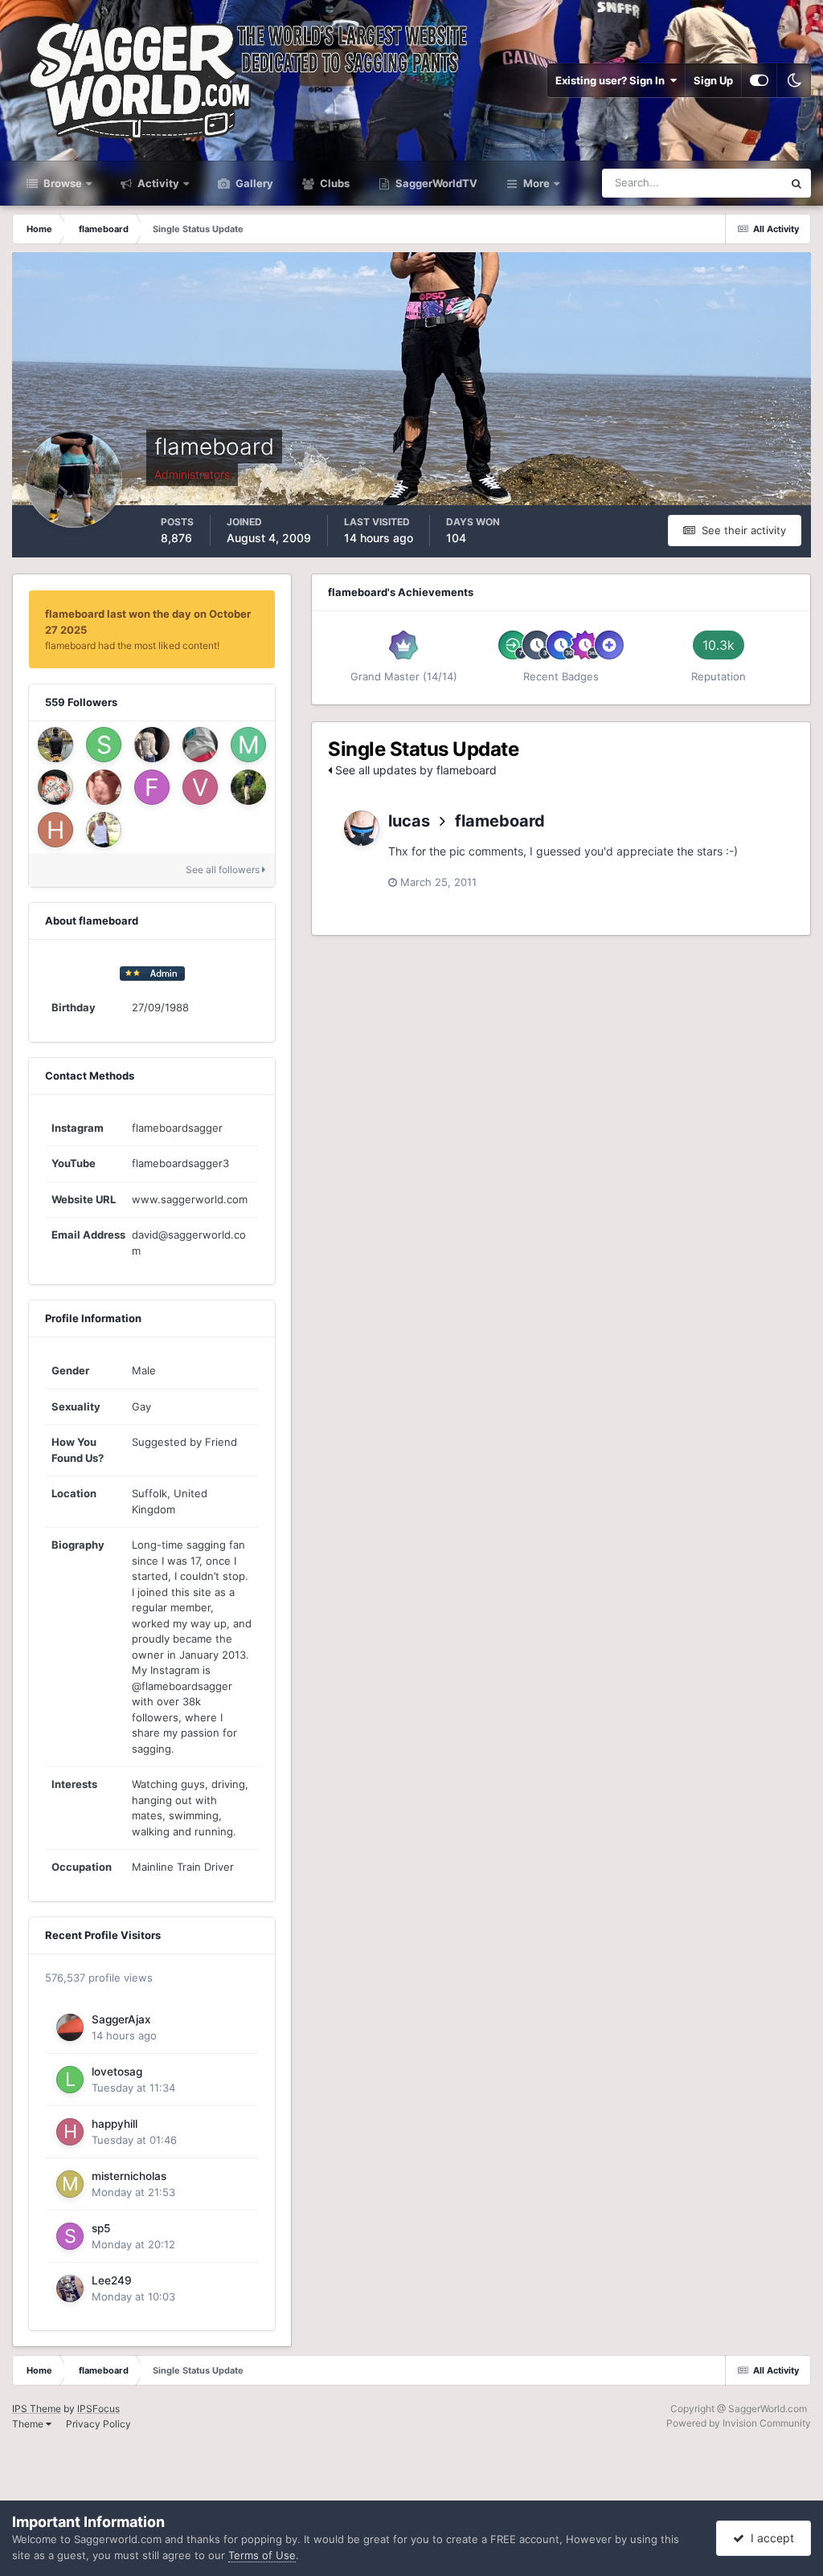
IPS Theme (37, 2409)
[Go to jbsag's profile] (152, 745)
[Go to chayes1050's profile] (248, 787)
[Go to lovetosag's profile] (70, 2080)
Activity (157, 183)
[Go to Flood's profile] (152, 787)
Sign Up (713, 80)
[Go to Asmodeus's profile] (104, 787)
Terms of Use (262, 2555)
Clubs (334, 183)
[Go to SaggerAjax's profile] (70, 2027)
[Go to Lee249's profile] (70, 2288)
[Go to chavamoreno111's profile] (104, 830)
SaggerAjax (121, 2019)
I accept (769, 2538)
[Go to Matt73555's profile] (248, 745)
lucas (409, 821)
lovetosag (117, 2072)
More (536, 183)
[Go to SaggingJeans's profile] (104, 745)
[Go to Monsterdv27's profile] (55, 787)
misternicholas (129, 2176)
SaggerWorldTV (435, 183)
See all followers (224, 870)
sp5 (101, 2228)
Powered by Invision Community (739, 2423)
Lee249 (112, 2280)
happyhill (115, 2124)
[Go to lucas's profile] (362, 828)
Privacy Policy (98, 2424)
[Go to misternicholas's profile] (70, 2184)
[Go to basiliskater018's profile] (55, 745)
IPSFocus (98, 2409)
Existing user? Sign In (612, 80)
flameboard (500, 821)
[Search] (796, 183)
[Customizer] (759, 80)
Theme (29, 2424)
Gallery (253, 183)
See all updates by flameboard (414, 770)
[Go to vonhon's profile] (200, 787)
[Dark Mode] (794, 80)
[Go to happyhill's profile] (70, 2132)
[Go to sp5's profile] (70, 2236)
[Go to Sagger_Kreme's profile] (200, 745)
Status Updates (726, 183)
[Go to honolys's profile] (55, 830)
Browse (61, 183)
